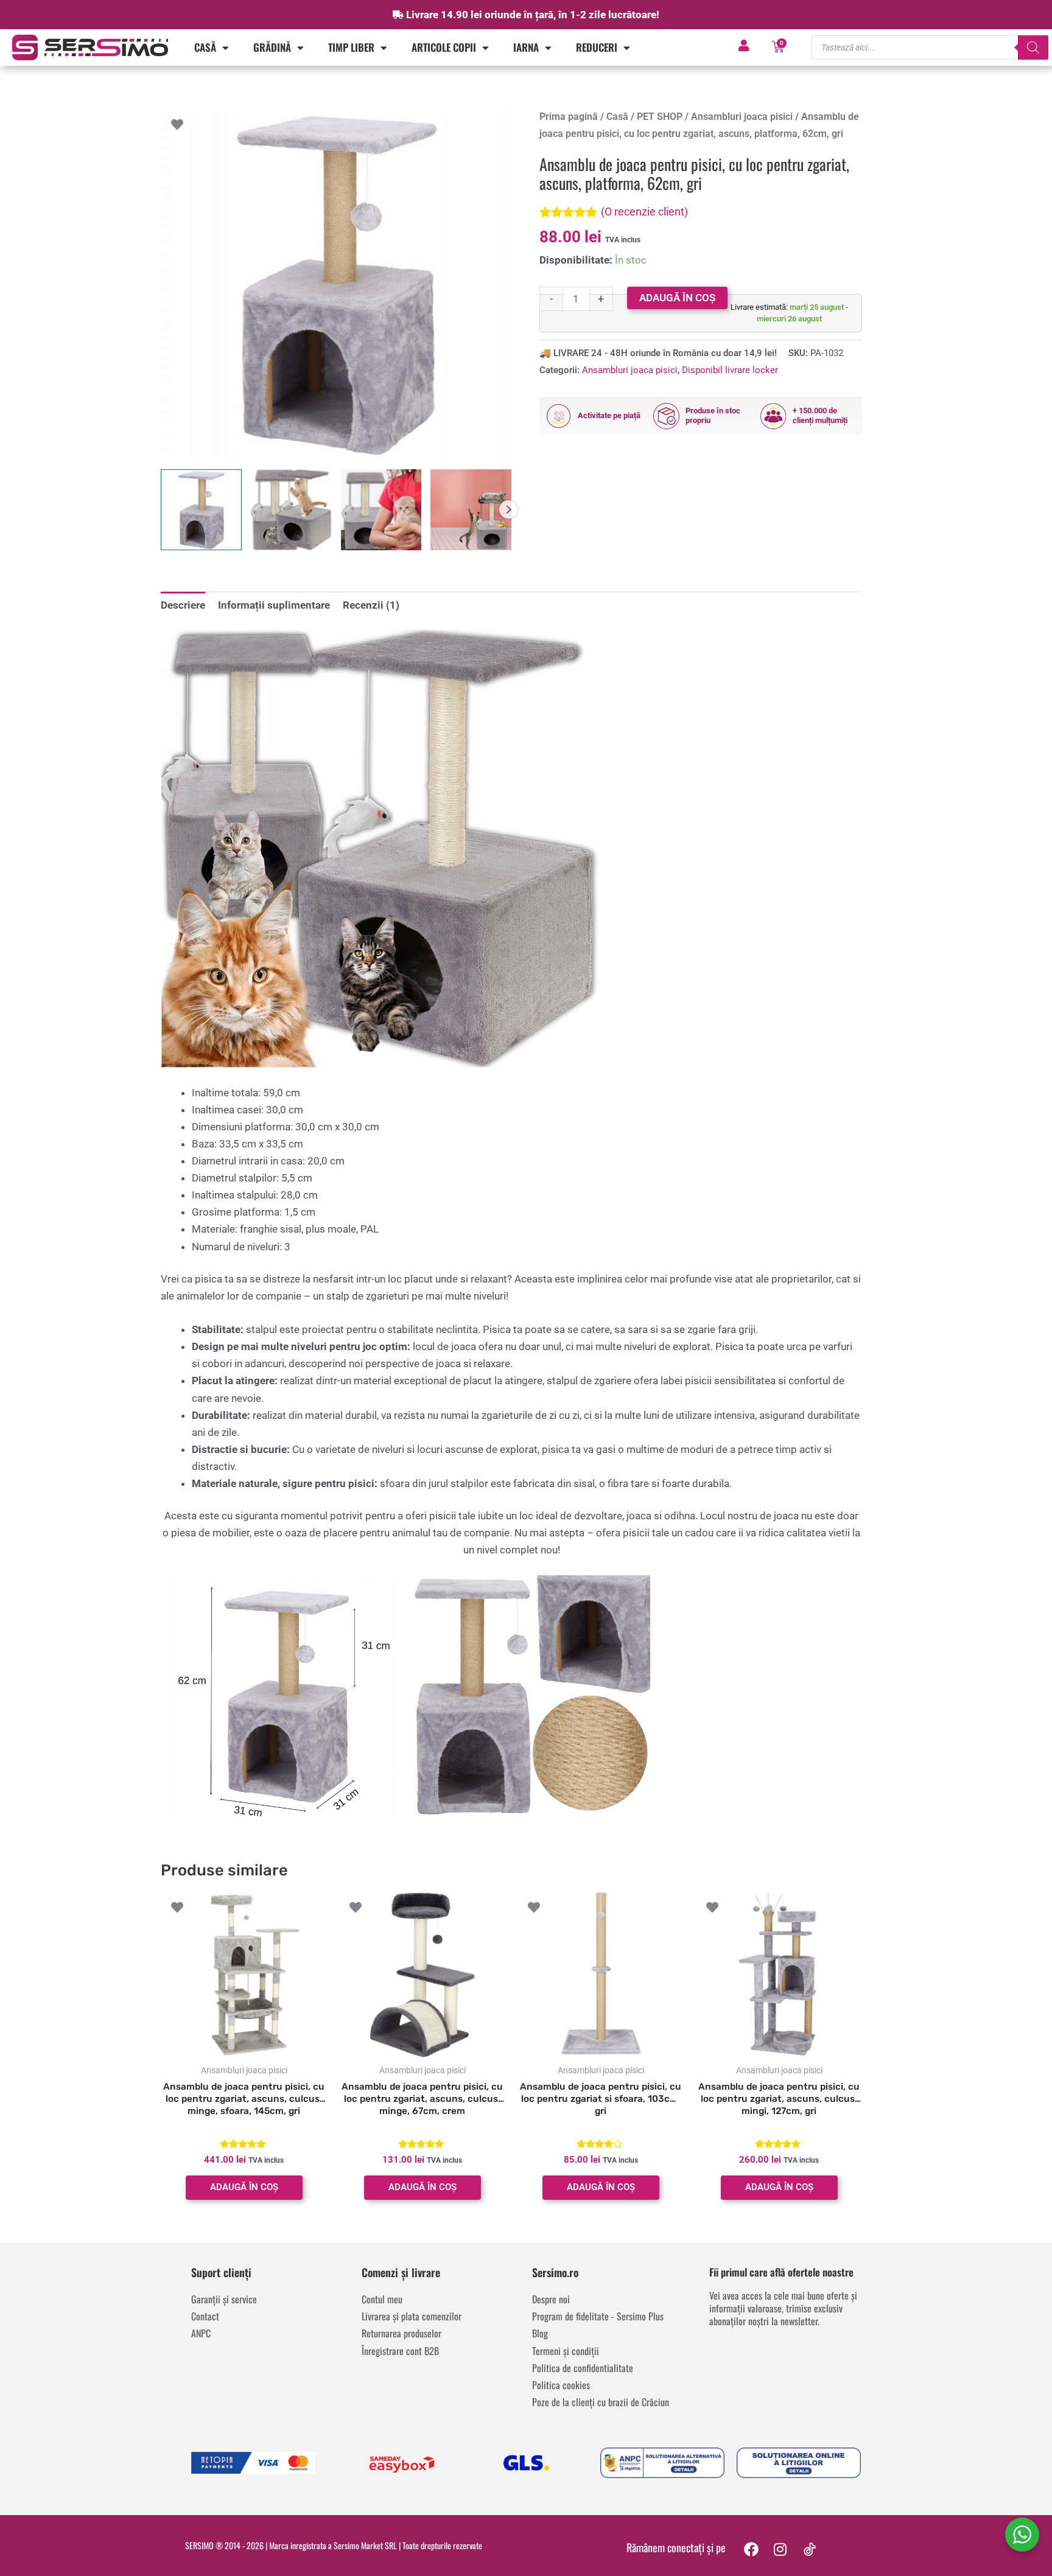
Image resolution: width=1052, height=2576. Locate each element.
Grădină (272, 47)
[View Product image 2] (291, 510)
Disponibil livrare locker (730, 370)
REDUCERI (597, 47)
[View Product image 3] (381, 510)
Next (508, 509)
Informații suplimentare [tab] (274, 605)
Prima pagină (569, 117)
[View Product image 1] (201, 510)
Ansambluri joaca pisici (742, 117)
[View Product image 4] (471, 510)
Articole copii (444, 47)
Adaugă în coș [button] (244, 2187)
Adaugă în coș (677, 298)
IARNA (526, 47)
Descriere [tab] (183, 605)
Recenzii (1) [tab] (371, 605)
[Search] (1033, 47)
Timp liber (351, 47)
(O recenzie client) (644, 212)
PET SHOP (660, 117)
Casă (205, 47)
